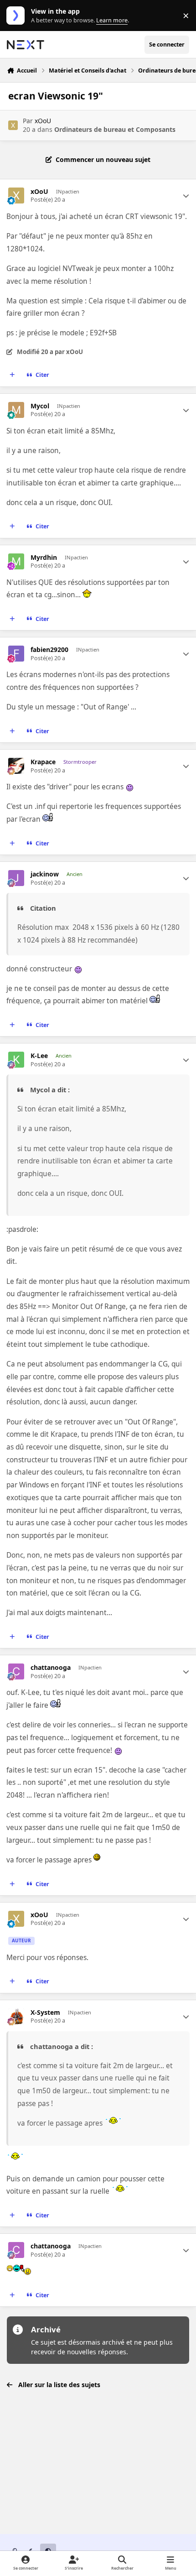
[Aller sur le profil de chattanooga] (16, 1671)
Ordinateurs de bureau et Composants (115, 129)
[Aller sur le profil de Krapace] (16, 766)
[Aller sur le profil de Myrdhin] (16, 561)
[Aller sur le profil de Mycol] (16, 410)
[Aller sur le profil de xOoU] (13, 125)
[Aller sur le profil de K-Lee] (16, 1060)
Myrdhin (44, 558)
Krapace (43, 762)
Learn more (18, 16)
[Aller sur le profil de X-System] (16, 2016)
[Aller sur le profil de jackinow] (16, 878)
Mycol (40, 406)
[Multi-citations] (12, 375)
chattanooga (51, 1668)
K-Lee (39, 1056)
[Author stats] (186, 196)
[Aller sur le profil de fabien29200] (16, 654)
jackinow (45, 874)
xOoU (43, 121)
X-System (45, 2013)
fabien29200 (49, 650)
